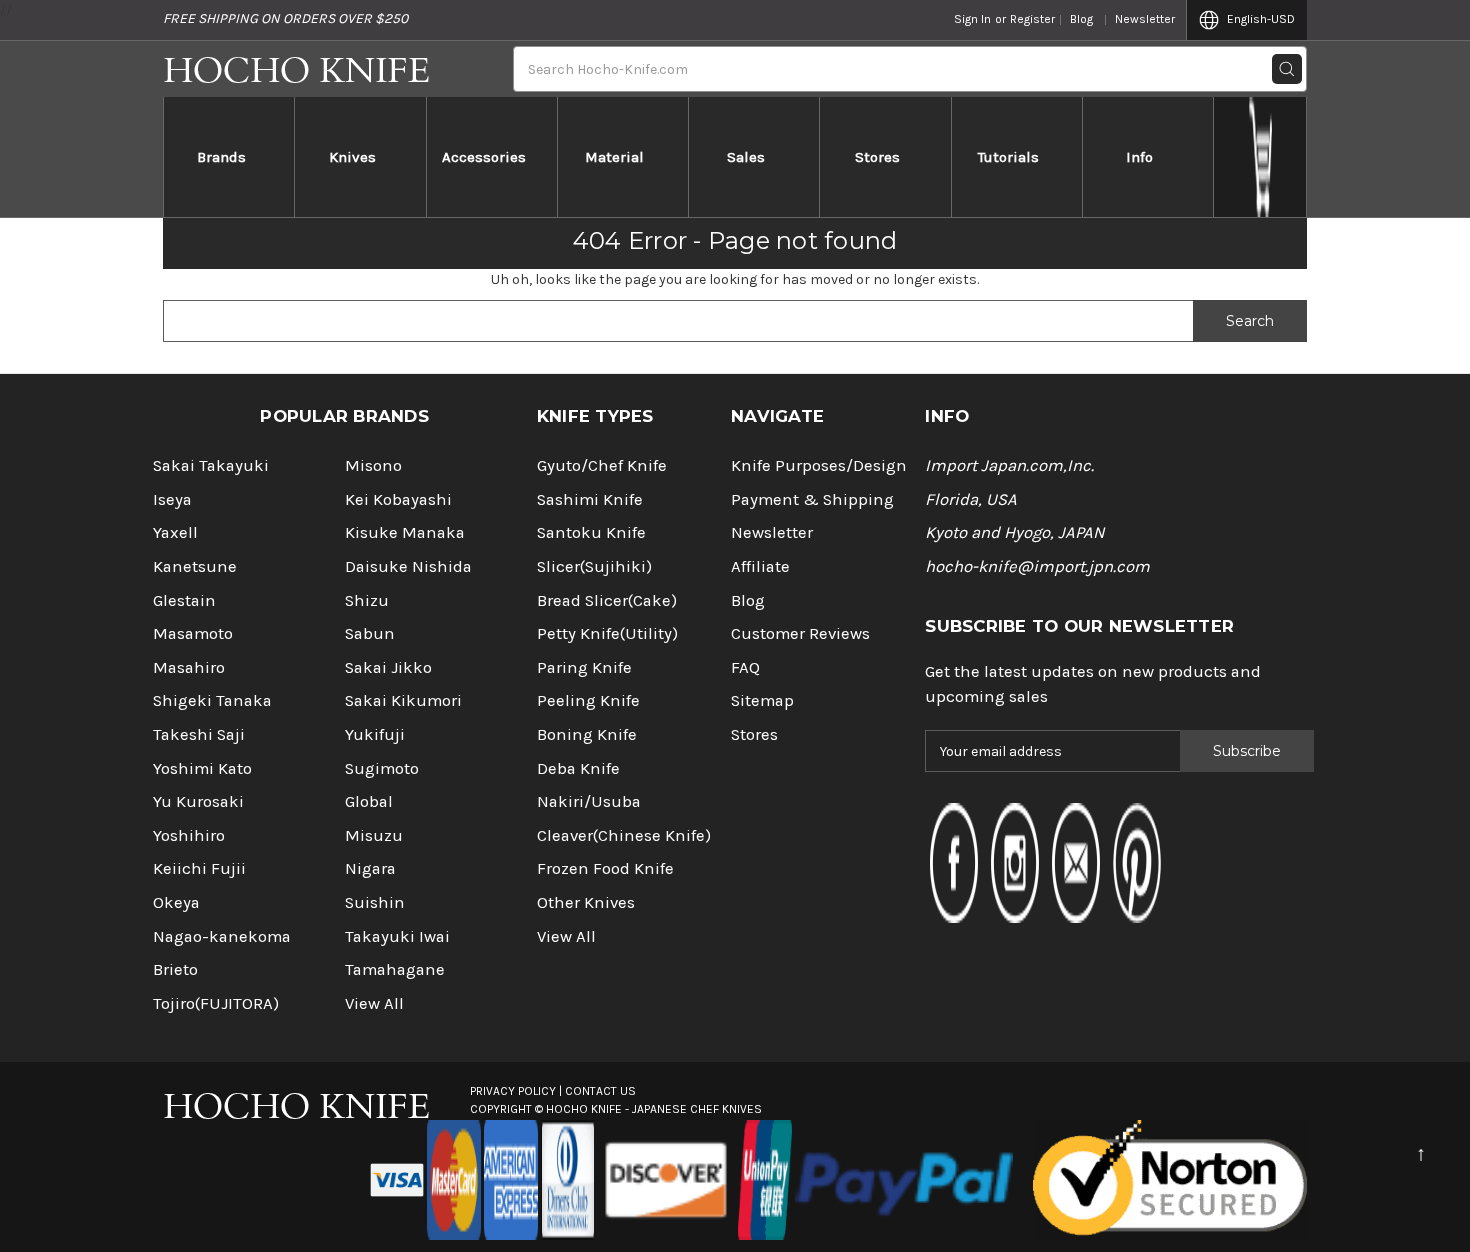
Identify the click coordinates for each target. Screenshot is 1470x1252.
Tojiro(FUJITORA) (216, 1003)
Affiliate (760, 566)
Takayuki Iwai (397, 936)
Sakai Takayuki (211, 465)
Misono (373, 465)
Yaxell (175, 532)
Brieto (175, 969)
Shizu (367, 600)
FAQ (745, 667)
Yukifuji (375, 734)
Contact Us (600, 1091)
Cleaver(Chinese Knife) (624, 835)
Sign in (972, 19)
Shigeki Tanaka (212, 700)
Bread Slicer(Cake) (607, 600)
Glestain (184, 600)
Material (614, 157)
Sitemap (762, 700)
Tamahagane (395, 969)
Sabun (370, 633)
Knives (352, 157)
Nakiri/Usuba (589, 801)
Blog (1081, 19)
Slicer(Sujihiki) (594, 566)
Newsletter (1145, 19)
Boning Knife (587, 734)
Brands (221, 157)
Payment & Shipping (812, 499)
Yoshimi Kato (202, 768)
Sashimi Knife (590, 499)
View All (374, 1003)
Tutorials (1008, 157)
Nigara (370, 868)
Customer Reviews (800, 633)
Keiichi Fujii (199, 868)
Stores (877, 157)
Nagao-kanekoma (222, 936)
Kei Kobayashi (398, 499)
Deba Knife (578, 768)
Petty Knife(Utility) (607, 633)
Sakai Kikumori (403, 700)
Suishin (375, 902)
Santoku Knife (591, 532)
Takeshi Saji (199, 734)
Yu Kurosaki (198, 801)
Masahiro (189, 667)
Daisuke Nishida (408, 566)
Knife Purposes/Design (819, 465)
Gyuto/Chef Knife (602, 465)
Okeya (176, 902)
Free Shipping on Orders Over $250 (285, 18)
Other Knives (586, 902)
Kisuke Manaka (405, 532)
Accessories (484, 157)
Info (1139, 157)
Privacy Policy (513, 1091)
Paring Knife (584, 667)
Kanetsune (195, 566)
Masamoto (193, 633)
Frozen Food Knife (605, 868)
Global (369, 801)
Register (1032, 19)
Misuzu (374, 835)
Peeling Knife (588, 700)
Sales (746, 157)
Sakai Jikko (388, 667)
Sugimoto (382, 768)
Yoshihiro (189, 835)
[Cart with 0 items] (1260, 157)
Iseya (172, 499)
